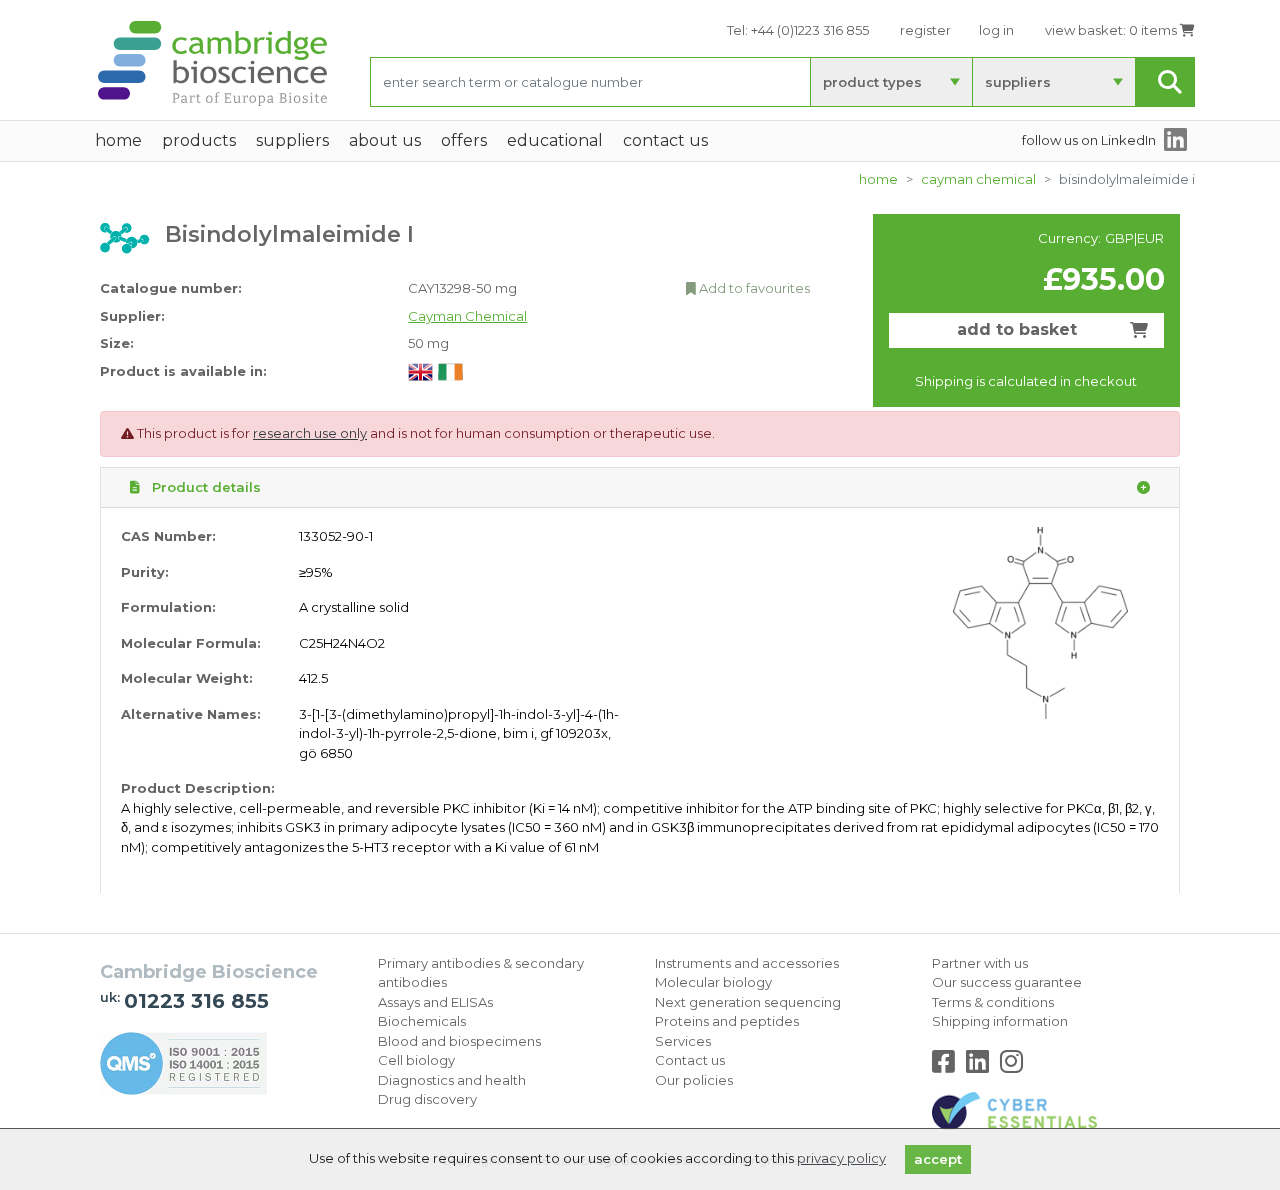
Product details (204, 487)
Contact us (690, 1060)
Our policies (694, 1080)
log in (996, 30)
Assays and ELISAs (435, 1002)
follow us (1089, 140)
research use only (310, 433)
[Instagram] (1011, 1066)
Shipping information (1000, 1021)
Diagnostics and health (452, 1080)
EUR (1150, 238)
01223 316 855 (196, 1001)
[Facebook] (947, 1066)
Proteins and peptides (727, 1021)
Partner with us (980, 963)
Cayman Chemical (978, 179)
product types (872, 82)
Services (683, 1041)
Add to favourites (753, 288)
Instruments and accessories (747, 963)
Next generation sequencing (748, 1002)
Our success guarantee (1007, 982)
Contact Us (665, 140)
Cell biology (416, 1060)
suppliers (1018, 82)
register (925, 30)
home (118, 140)
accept (938, 1159)
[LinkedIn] (981, 1066)
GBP (1119, 238)
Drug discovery (427, 1099)
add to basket (1017, 329)
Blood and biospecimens (459, 1041)
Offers (464, 140)
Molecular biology (713, 982)
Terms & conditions (993, 1002)
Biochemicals (422, 1021)
